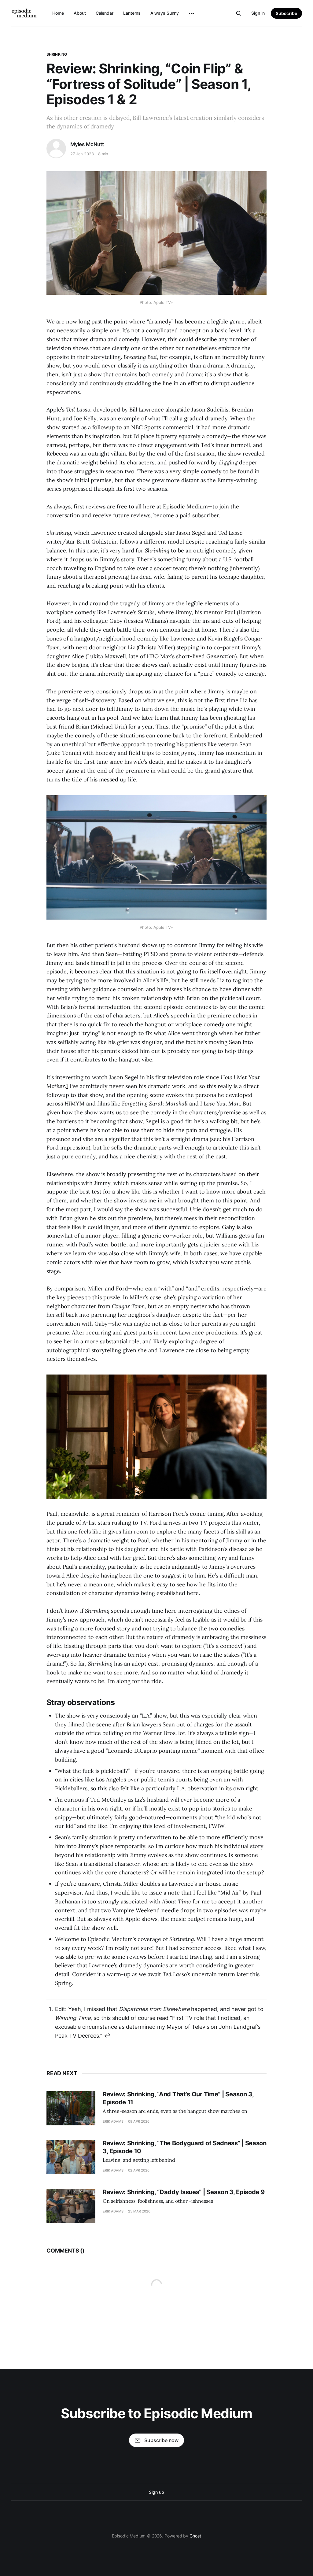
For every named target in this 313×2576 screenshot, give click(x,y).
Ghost (195, 2536)
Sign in (258, 13)
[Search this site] (239, 13)
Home (58, 13)
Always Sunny (165, 13)
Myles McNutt (87, 144)
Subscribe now (161, 2440)
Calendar (105, 13)
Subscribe (286, 13)
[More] (191, 13)
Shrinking (57, 54)
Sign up (156, 2492)
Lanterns (132, 13)
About (80, 13)
